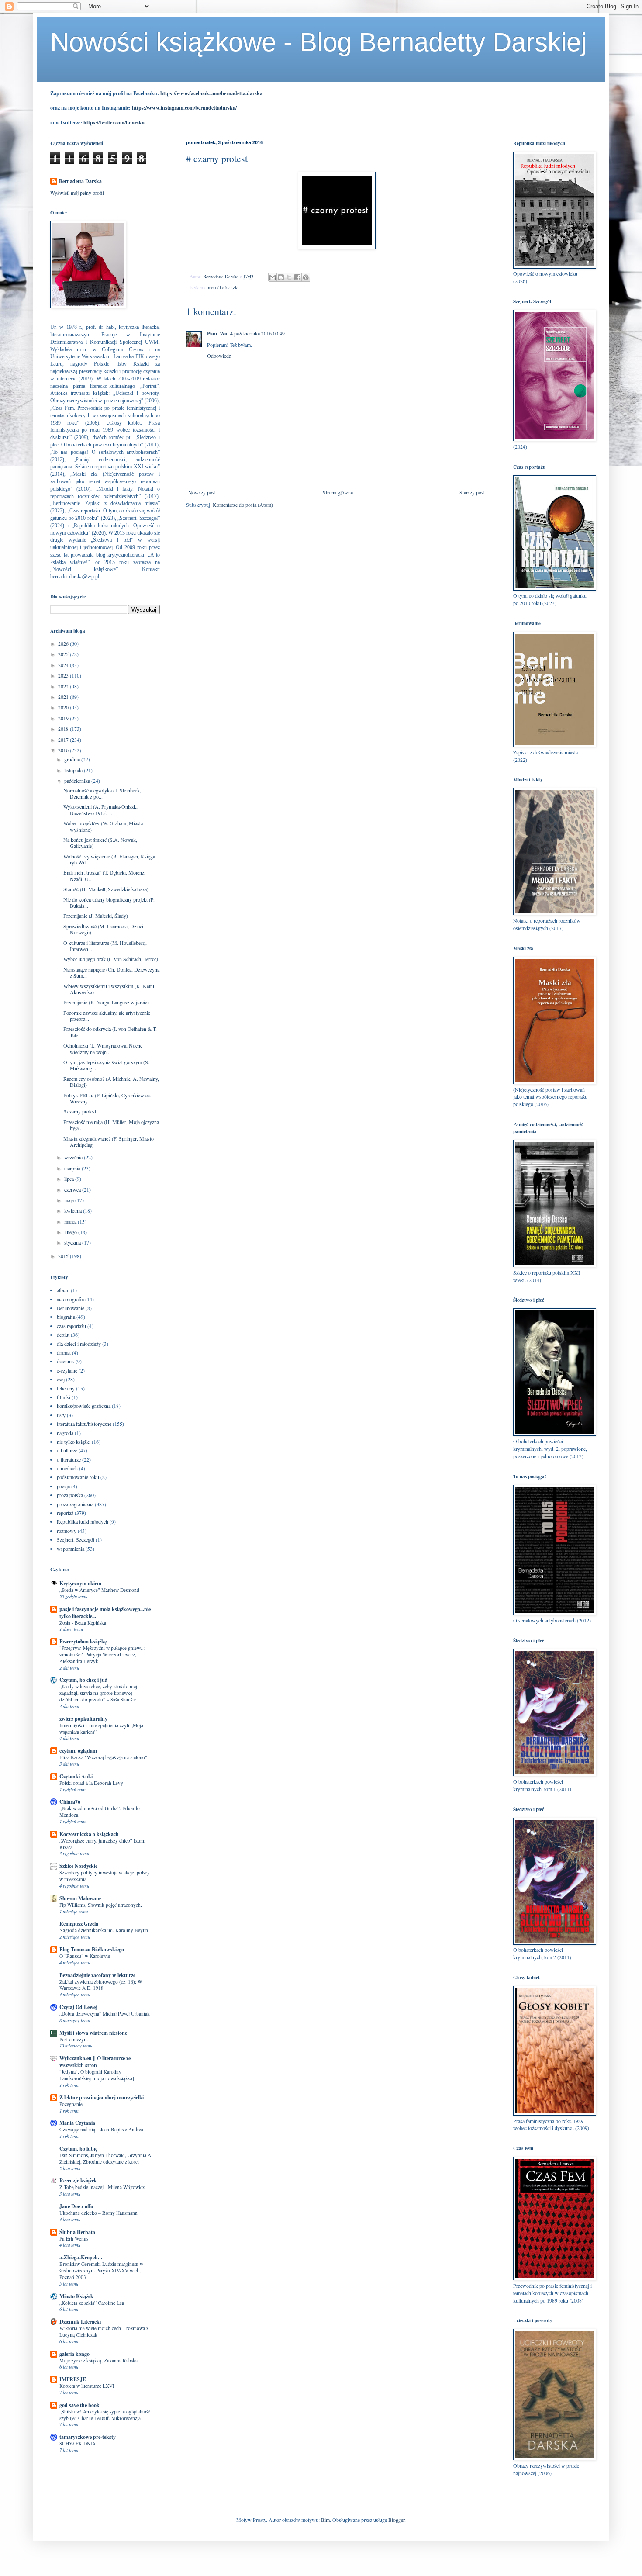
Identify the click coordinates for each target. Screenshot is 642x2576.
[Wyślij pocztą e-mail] (273, 277)
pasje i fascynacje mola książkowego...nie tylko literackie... (105, 1613)
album (63, 1290)
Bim (325, 2520)
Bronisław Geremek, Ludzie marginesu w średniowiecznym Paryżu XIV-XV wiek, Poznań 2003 (101, 2270)
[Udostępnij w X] (289, 277)
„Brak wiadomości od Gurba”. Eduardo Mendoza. (100, 1812)
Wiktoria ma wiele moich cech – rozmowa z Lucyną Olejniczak (104, 2331)
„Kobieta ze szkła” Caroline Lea (92, 2303)
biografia (66, 1317)
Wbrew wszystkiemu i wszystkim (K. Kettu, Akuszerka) (109, 989)
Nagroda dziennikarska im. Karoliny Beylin (104, 1930)
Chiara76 (70, 1802)
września (74, 1157)
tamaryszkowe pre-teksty (88, 2437)
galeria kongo (74, 2354)
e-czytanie (67, 1370)
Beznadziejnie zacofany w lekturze (97, 1975)
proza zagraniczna (75, 1504)
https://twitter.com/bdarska (114, 123)
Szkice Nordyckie (78, 1866)
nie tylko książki (223, 287)
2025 (64, 654)
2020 (64, 707)
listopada (74, 770)
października (78, 781)
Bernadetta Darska (80, 181)
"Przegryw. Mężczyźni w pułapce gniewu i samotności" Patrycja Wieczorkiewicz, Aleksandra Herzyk (102, 1655)
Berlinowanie (71, 1308)
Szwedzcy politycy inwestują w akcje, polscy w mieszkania (105, 1876)
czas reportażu (71, 1326)
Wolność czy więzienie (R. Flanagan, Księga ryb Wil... (109, 859)
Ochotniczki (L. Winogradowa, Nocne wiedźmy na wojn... (103, 1048)
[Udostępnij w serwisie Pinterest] (306, 277)
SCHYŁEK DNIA (78, 2443)
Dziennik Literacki (80, 2322)
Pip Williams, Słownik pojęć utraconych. (101, 1905)
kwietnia (74, 1210)
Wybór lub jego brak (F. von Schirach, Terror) (111, 959)
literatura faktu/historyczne (84, 1424)
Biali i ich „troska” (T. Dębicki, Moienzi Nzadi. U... (104, 875)
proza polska (70, 1495)
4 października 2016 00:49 (257, 333)
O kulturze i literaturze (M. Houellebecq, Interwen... (105, 946)
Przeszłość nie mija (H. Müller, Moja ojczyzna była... (111, 1125)
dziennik (66, 1361)
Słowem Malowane (80, 1898)
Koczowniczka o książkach (89, 1834)
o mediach (67, 1468)
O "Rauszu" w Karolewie (85, 1956)
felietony (66, 1388)
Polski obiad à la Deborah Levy (91, 1783)
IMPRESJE (73, 2379)
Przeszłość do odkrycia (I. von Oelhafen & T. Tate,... (110, 1032)
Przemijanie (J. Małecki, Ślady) (96, 916)
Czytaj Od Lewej (78, 2007)
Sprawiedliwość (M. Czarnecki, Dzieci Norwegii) (103, 929)
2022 (64, 686)
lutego (71, 1232)
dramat (64, 1352)
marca (71, 1221)
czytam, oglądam (78, 1751)
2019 (64, 718)
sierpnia (73, 1168)
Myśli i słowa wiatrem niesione (93, 2033)
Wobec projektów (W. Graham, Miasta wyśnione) (103, 826)
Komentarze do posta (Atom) (243, 505)
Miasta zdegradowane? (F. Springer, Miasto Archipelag (109, 1141)
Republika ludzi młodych (83, 1521)
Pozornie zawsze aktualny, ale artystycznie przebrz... (107, 1016)
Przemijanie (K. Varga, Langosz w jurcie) (106, 1002)
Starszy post (472, 492)
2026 (64, 643)
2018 (64, 729)
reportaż (65, 1513)
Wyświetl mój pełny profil (77, 193)
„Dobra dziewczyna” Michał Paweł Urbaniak (105, 2014)
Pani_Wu (217, 334)
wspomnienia (71, 1549)
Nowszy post (202, 492)
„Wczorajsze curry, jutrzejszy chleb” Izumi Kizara (102, 1844)
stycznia (73, 1242)
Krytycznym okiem (80, 1583)
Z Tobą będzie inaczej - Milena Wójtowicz (102, 2187)
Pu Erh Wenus (74, 2239)
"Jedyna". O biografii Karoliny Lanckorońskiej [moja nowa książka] (97, 2075)
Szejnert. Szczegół (76, 1539)
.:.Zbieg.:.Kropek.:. (81, 2257)
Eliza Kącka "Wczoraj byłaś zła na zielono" (103, 1757)
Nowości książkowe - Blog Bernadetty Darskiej (318, 42)
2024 (64, 665)
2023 (64, 675)
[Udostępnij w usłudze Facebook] (297, 277)
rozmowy (67, 1531)
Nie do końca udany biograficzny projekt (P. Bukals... (109, 902)
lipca (70, 1179)
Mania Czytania (77, 2123)
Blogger (396, 2520)
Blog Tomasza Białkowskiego (92, 1949)
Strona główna (338, 492)
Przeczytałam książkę (83, 1641)
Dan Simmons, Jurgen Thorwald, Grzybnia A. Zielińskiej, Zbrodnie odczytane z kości (106, 2158)
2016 (64, 750)
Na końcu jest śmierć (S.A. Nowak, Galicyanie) (100, 843)
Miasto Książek (76, 2296)
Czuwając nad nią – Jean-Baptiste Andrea (101, 2129)
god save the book (79, 2405)
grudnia (73, 759)
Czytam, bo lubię (78, 2149)
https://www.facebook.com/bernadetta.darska (211, 93)
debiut (63, 1335)
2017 (64, 740)
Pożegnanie (71, 2104)
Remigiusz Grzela (79, 1924)
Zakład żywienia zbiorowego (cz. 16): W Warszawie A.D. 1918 (101, 1985)
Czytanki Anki (76, 1776)
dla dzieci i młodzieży (79, 1344)
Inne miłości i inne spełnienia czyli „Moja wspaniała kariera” (101, 1729)
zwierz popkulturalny (83, 1719)
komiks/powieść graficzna (84, 1406)
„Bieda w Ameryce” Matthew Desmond (99, 1590)
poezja (63, 1486)
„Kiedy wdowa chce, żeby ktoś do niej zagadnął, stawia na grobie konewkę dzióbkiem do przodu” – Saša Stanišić (98, 1693)
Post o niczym (74, 2039)
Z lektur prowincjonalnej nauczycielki (102, 2097)
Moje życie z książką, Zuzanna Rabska (98, 2360)
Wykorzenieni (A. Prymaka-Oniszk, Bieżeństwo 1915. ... (100, 809)
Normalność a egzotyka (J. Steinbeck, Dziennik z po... (102, 793)
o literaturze (69, 1459)
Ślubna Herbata (77, 2232)
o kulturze (67, 1450)
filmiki (64, 1397)
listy (61, 1415)
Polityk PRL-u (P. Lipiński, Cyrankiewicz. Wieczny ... (107, 1098)
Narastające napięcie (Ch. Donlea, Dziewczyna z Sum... (111, 972)
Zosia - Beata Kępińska (83, 1623)
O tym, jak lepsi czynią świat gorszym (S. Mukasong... (106, 1065)
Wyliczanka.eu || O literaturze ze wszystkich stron (95, 2062)
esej (61, 1379)
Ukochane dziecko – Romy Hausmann (98, 2213)
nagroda (65, 1433)
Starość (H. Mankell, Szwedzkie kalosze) (106, 889)
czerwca (73, 1189)
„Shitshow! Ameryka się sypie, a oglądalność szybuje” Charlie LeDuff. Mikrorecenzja (105, 2415)
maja (70, 1200)
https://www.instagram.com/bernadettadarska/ (184, 108)
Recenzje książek (78, 2180)
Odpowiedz (219, 356)
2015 (64, 1256)
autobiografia (70, 1299)
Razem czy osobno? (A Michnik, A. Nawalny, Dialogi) (111, 1082)
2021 (64, 697)
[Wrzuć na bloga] (281, 277)
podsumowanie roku (78, 1477)
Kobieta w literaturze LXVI (87, 2386)
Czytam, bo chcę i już (83, 1680)
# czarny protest (80, 1111)
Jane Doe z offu (76, 2206)
